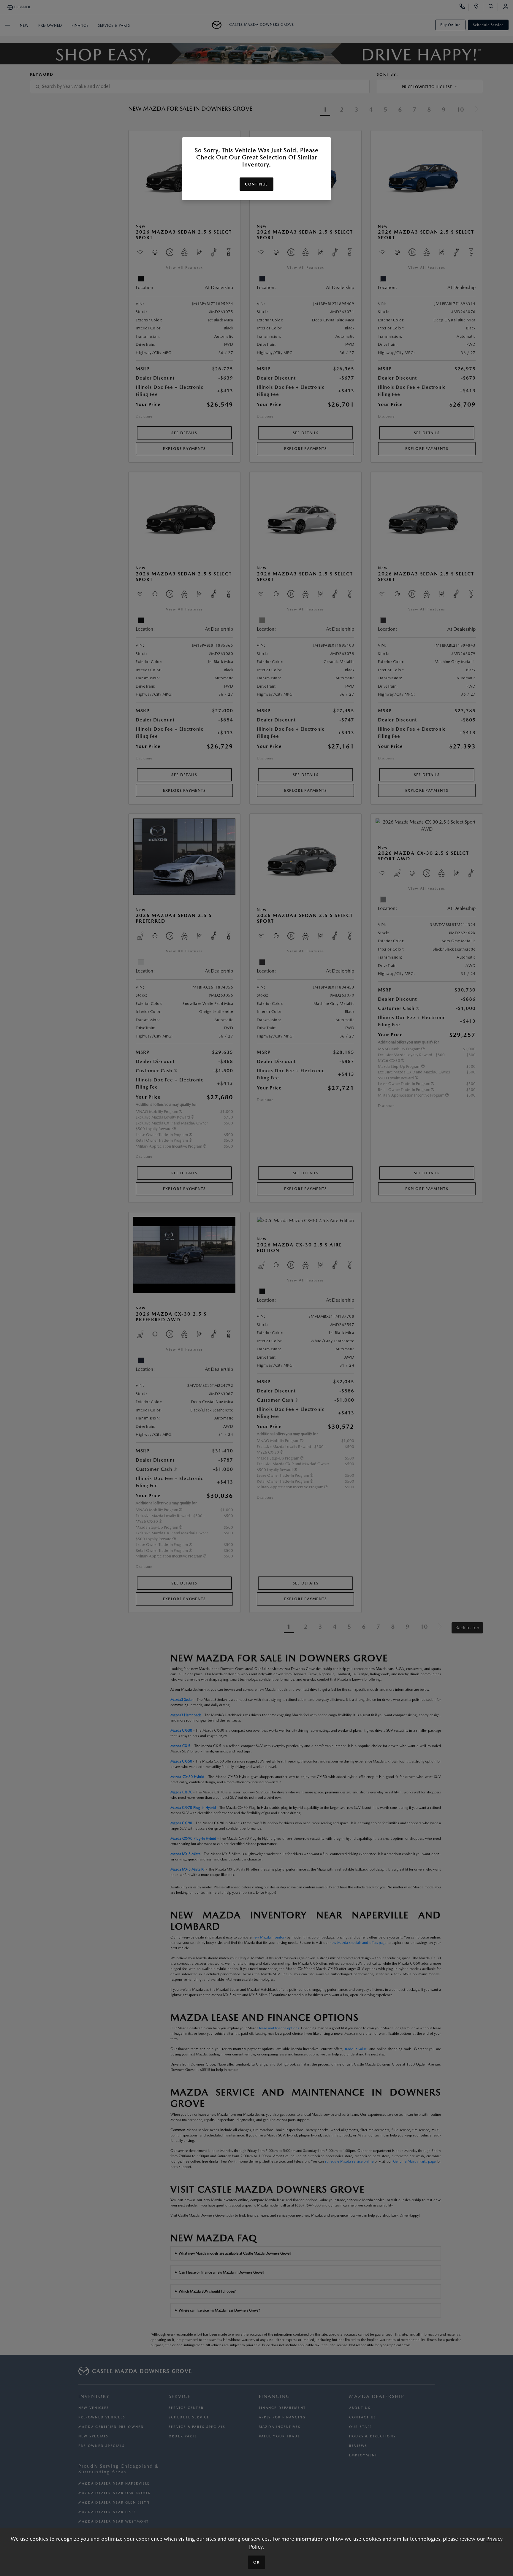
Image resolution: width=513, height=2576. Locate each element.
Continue (256, 184)
